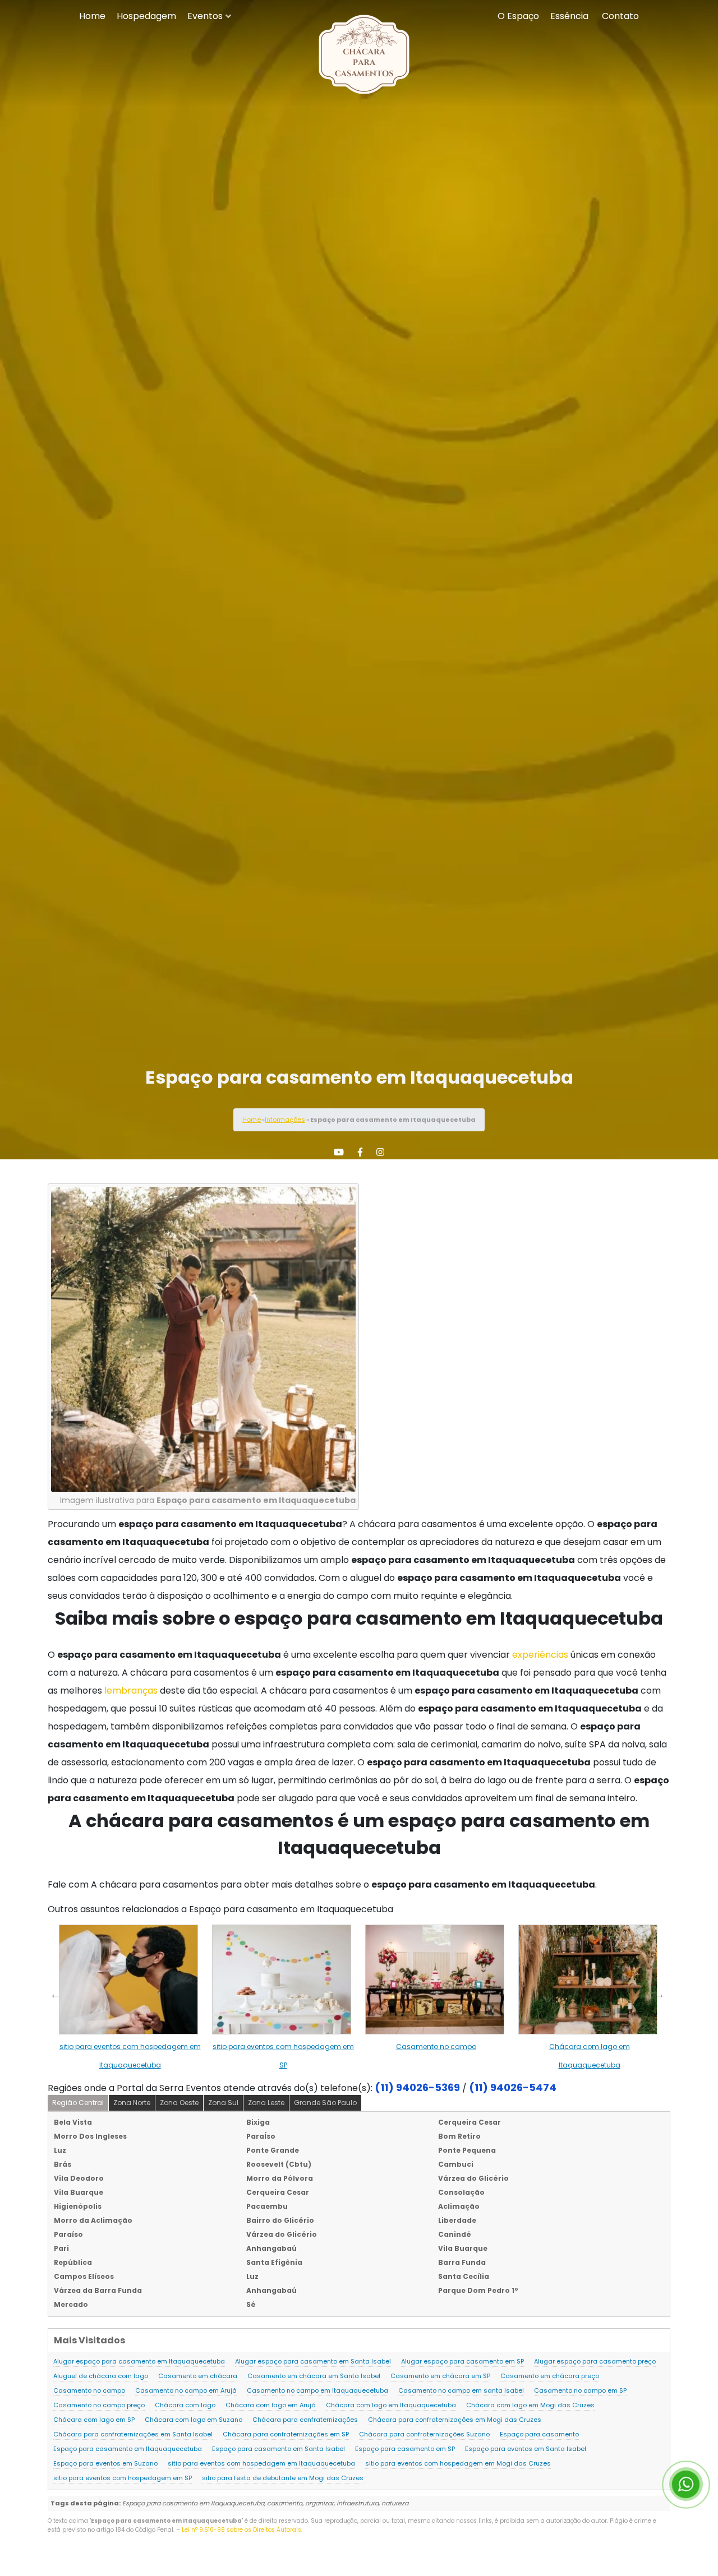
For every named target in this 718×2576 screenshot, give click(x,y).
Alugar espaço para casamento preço (595, 2361)
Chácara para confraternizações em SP (286, 2434)
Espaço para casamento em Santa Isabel (279, 2449)
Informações (285, 1120)
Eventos (205, 16)
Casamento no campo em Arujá (186, 2390)
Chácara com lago (185, 2405)
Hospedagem (146, 16)
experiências (540, 1655)
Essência (569, 16)
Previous (56, 1994)
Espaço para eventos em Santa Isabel (526, 2449)
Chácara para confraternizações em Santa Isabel (133, 2434)
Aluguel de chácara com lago (101, 2376)
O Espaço (518, 16)
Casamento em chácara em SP (440, 2376)
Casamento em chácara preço (550, 2376)
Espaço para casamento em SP (405, 2449)
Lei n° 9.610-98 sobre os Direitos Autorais (241, 2530)
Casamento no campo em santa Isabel (461, 2390)
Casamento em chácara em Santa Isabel (314, 2376)
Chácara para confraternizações (305, 2420)
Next (659, 1994)
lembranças (131, 1691)
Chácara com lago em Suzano (194, 2420)
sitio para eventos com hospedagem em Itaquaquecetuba (261, 2463)
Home (92, 16)
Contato (620, 16)
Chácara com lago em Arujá (271, 2405)
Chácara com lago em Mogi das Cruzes (530, 2405)
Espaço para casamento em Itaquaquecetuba (128, 2449)
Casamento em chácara (198, 2376)
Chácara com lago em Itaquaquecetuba (391, 2405)
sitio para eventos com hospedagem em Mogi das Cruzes (458, 2463)
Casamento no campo (436, 2047)
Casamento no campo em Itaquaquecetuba (317, 2390)
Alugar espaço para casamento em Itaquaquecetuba (139, 2361)
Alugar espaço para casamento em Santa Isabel (313, 2361)
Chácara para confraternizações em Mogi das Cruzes (455, 2420)
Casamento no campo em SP (580, 2390)
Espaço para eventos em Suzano (105, 2463)
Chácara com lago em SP (94, 2420)
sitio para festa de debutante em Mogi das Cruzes (283, 2478)
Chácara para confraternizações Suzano (424, 2434)
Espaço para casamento (539, 2434)
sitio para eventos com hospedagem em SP (123, 2478)
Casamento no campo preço (99, 2405)
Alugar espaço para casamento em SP (462, 2361)
